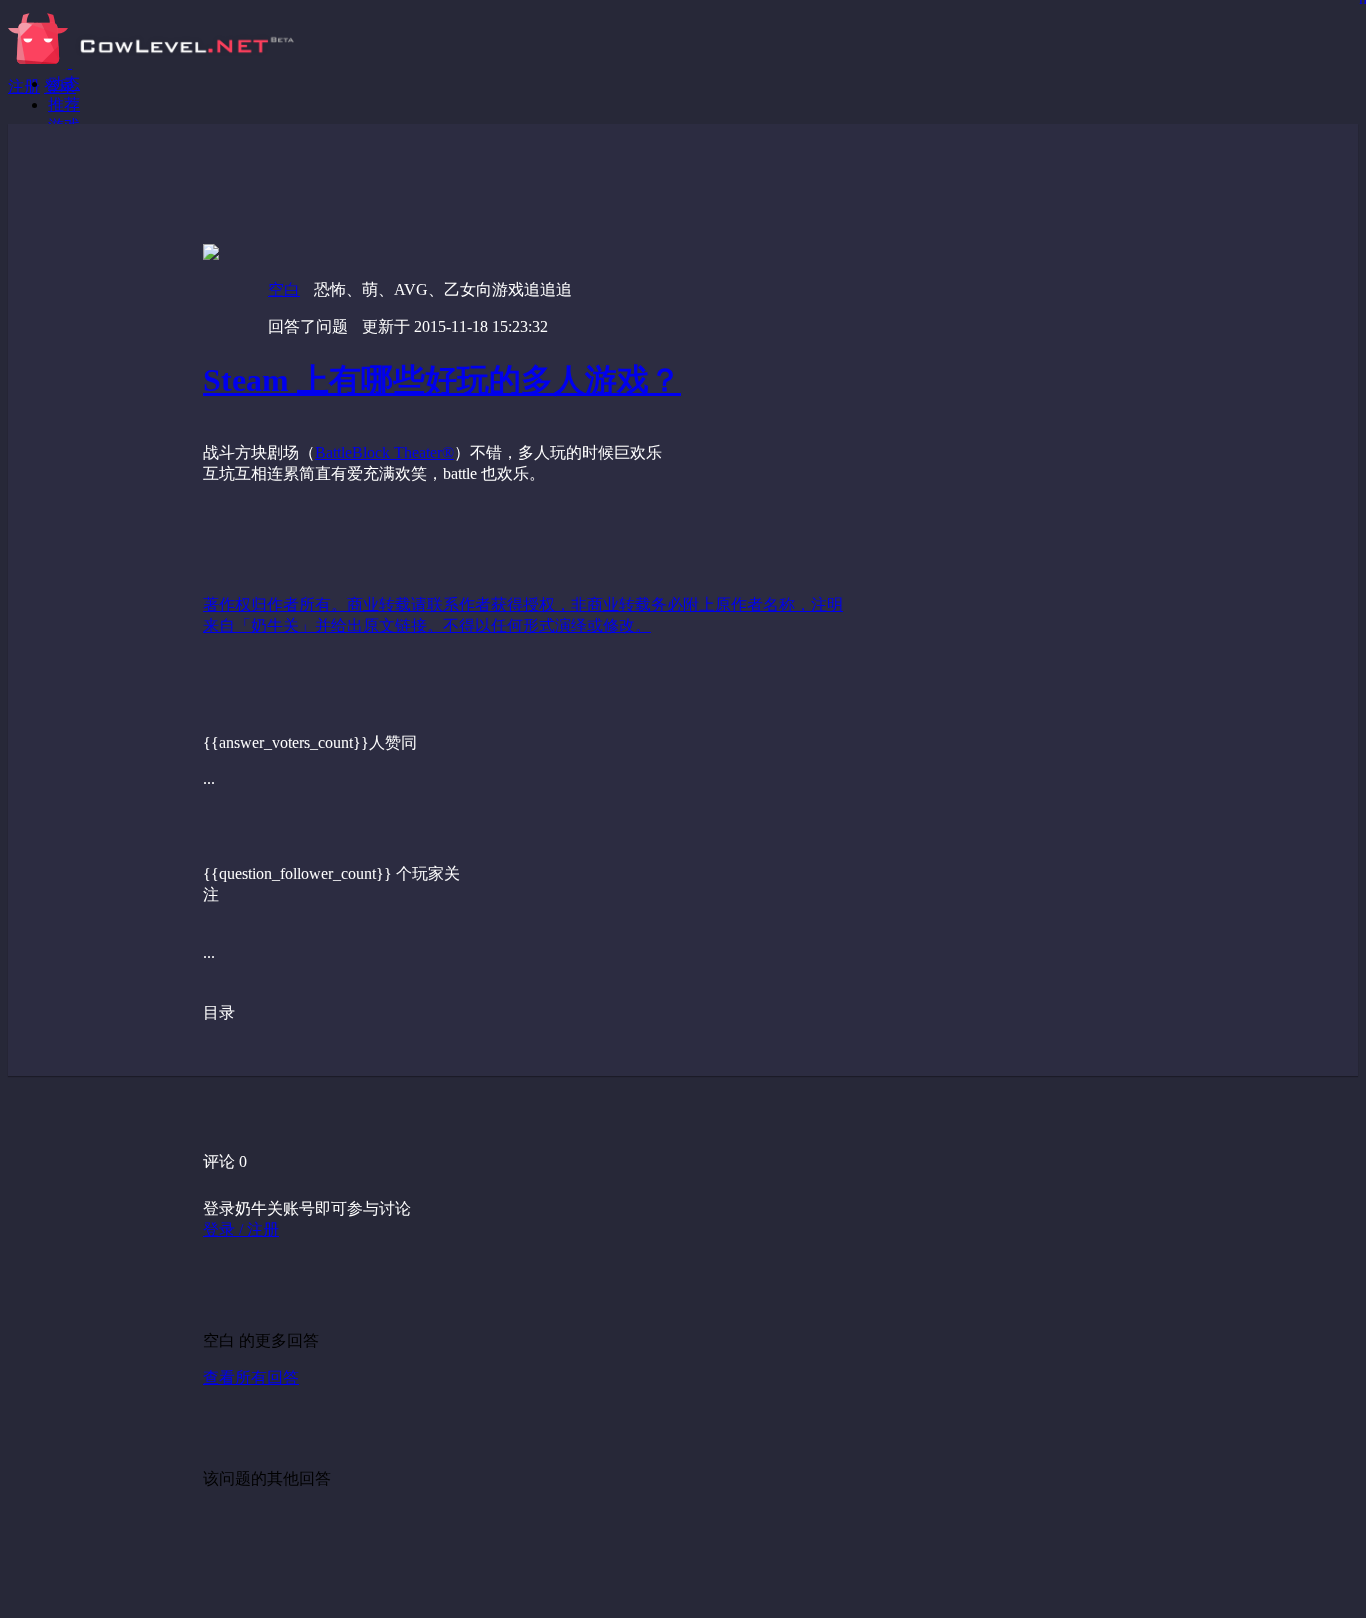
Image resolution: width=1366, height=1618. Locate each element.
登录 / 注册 (241, 1229)
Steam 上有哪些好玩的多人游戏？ (442, 380)
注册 (24, 86)
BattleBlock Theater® (384, 452)
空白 (284, 289)
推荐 (64, 104)
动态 (64, 83)
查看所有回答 (251, 1377)
